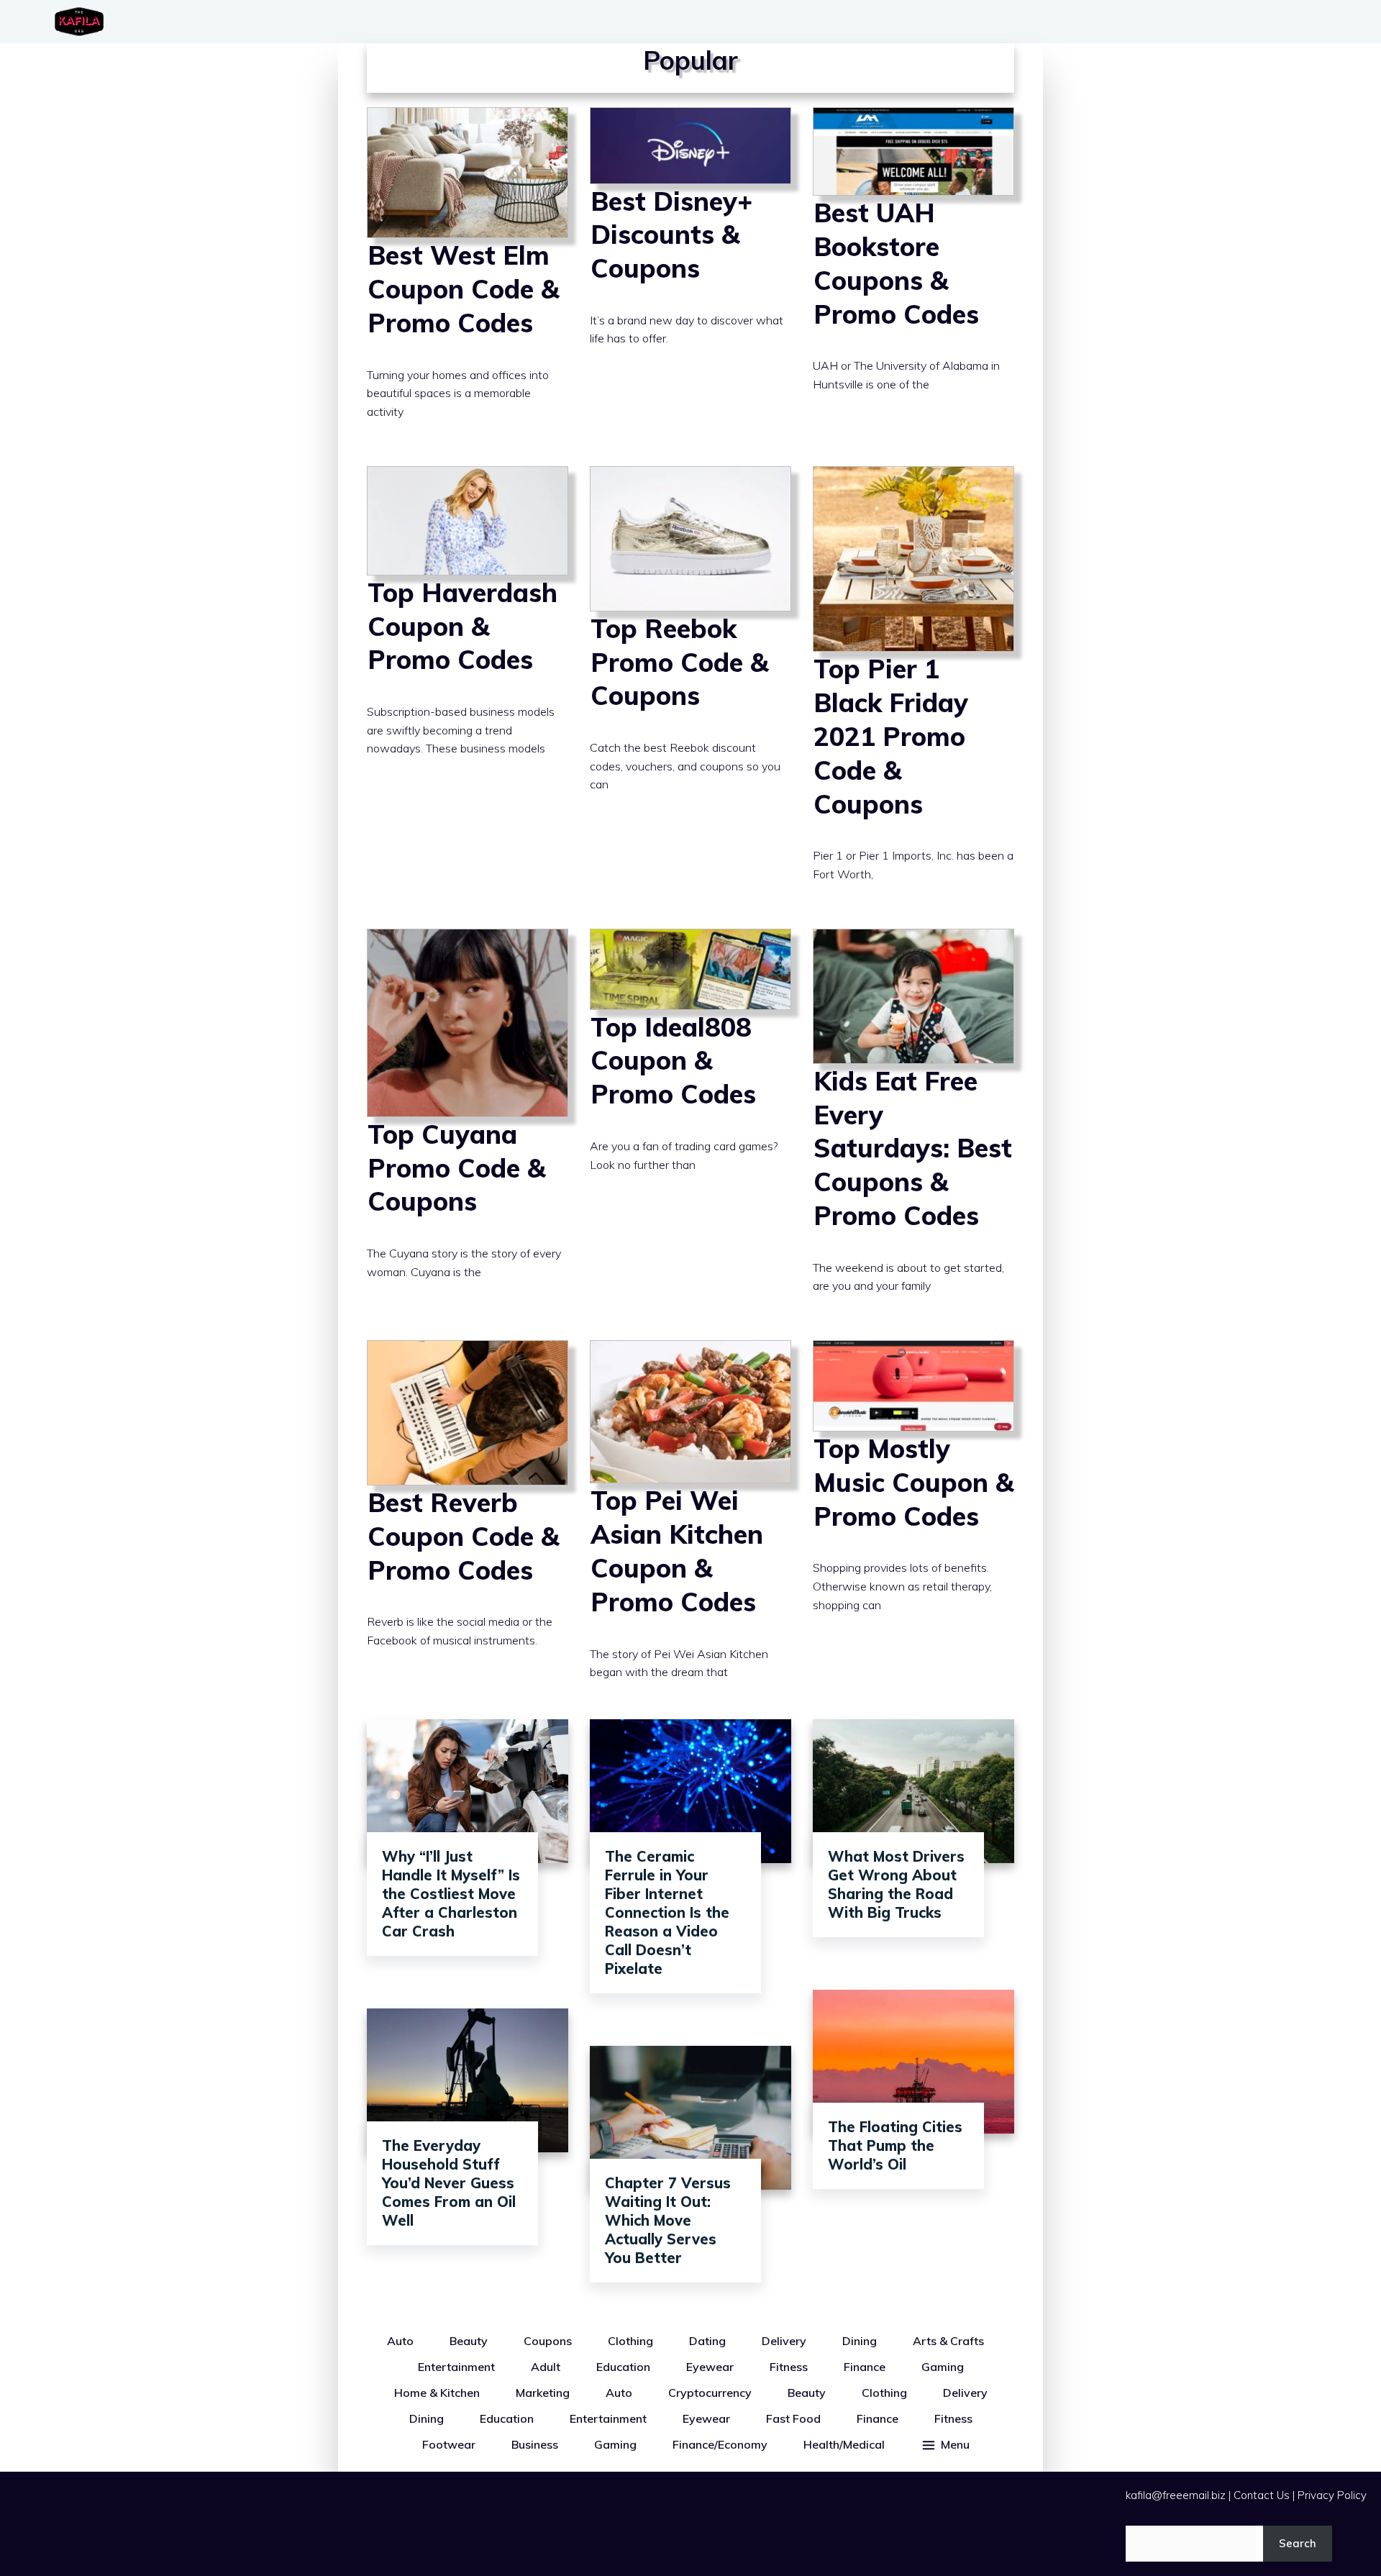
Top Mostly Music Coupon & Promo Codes (913, 1523)
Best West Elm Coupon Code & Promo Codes (468, 276)
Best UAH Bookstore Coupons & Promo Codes (913, 276)
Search (1298, 2543)
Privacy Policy (1332, 2495)
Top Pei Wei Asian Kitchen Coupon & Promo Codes (690, 1523)
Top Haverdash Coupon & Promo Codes (468, 687)
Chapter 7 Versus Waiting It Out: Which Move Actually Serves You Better (668, 2220)
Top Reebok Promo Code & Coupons (690, 687)
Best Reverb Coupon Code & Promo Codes (468, 1523)
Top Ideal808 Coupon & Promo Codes (690, 1124)
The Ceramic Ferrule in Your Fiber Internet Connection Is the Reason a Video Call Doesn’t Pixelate (667, 1912)
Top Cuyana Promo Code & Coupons (468, 1124)
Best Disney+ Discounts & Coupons (690, 276)
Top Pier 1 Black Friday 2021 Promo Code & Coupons (913, 687)
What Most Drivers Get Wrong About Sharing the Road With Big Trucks (896, 1884)
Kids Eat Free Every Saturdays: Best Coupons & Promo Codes (913, 1124)
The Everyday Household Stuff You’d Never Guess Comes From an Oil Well (449, 2183)
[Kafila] (83, 22)
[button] (945, 2444)
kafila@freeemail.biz (1176, 2495)
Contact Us (1262, 2495)
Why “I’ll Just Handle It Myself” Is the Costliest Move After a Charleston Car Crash (451, 1894)
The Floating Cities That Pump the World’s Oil (895, 2145)
